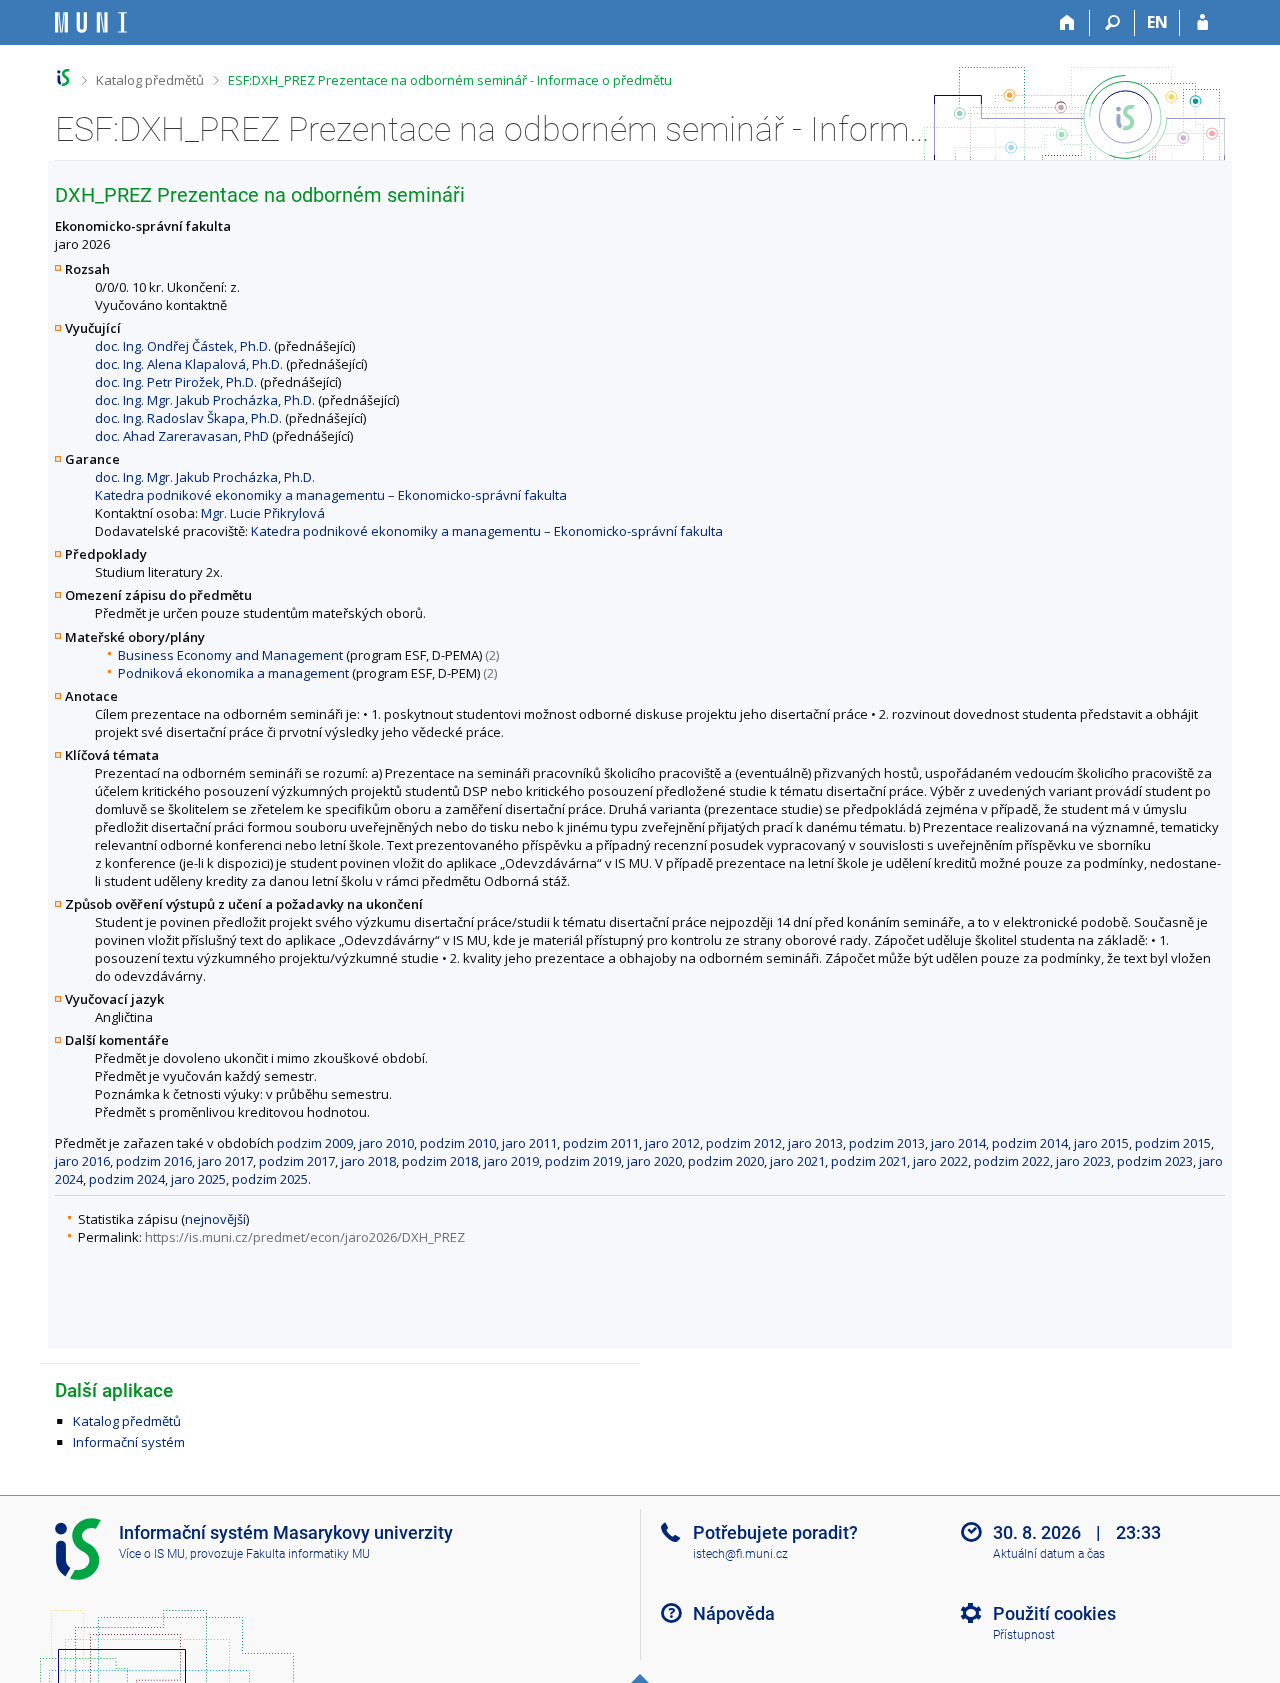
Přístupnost (1024, 1635)
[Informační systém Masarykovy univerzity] (91, 22)
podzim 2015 (1173, 1143)
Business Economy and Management (230, 655)
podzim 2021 (869, 1161)
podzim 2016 (154, 1161)
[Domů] (1067, 23)
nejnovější (215, 1219)
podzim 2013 (887, 1143)
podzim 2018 (440, 1161)
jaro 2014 (958, 1143)
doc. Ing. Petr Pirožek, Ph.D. (176, 382)
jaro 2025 (198, 1179)
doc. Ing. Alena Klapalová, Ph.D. (189, 364)
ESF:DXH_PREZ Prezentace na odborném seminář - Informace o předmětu (450, 80)
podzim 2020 (726, 1161)
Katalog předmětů (150, 80)
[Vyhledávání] (1112, 23)
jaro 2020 (654, 1161)
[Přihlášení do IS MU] (1202, 23)
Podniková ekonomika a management (233, 673)
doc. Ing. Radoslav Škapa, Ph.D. (188, 418)
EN (1157, 22)
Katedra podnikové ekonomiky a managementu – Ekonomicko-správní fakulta (331, 495)
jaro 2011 (529, 1143)
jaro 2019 (511, 1161)
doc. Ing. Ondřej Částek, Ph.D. (183, 346)
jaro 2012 (672, 1143)
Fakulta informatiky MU (308, 1554)
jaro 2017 (225, 1161)
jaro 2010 (386, 1143)
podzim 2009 (315, 1143)
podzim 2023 (1155, 1161)
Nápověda (734, 1613)
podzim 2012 (744, 1143)
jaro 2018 (368, 1161)
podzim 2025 (270, 1179)
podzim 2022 (1012, 1161)
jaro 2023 (1083, 1161)
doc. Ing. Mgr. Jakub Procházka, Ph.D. (205, 400)
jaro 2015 (1101, 1143)
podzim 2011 (601, 1143)
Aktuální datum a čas (1049, 1554)
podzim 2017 (297, 1161)
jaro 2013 (815, 1143)
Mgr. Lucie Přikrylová (263, 513)
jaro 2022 (940, 1161)
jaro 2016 (82, 1161)
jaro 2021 (797, 1161)
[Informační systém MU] (63, 77)
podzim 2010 (458, 1143)
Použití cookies (1054, 1613)
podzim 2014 (1030, 1143)
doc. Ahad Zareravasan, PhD (182, 436)
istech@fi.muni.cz (740, 1554)
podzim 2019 (583, 1161)
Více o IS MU (152, 1554)
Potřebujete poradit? (775, 1532)
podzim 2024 (127, 1179)
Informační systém (129, 1442)
